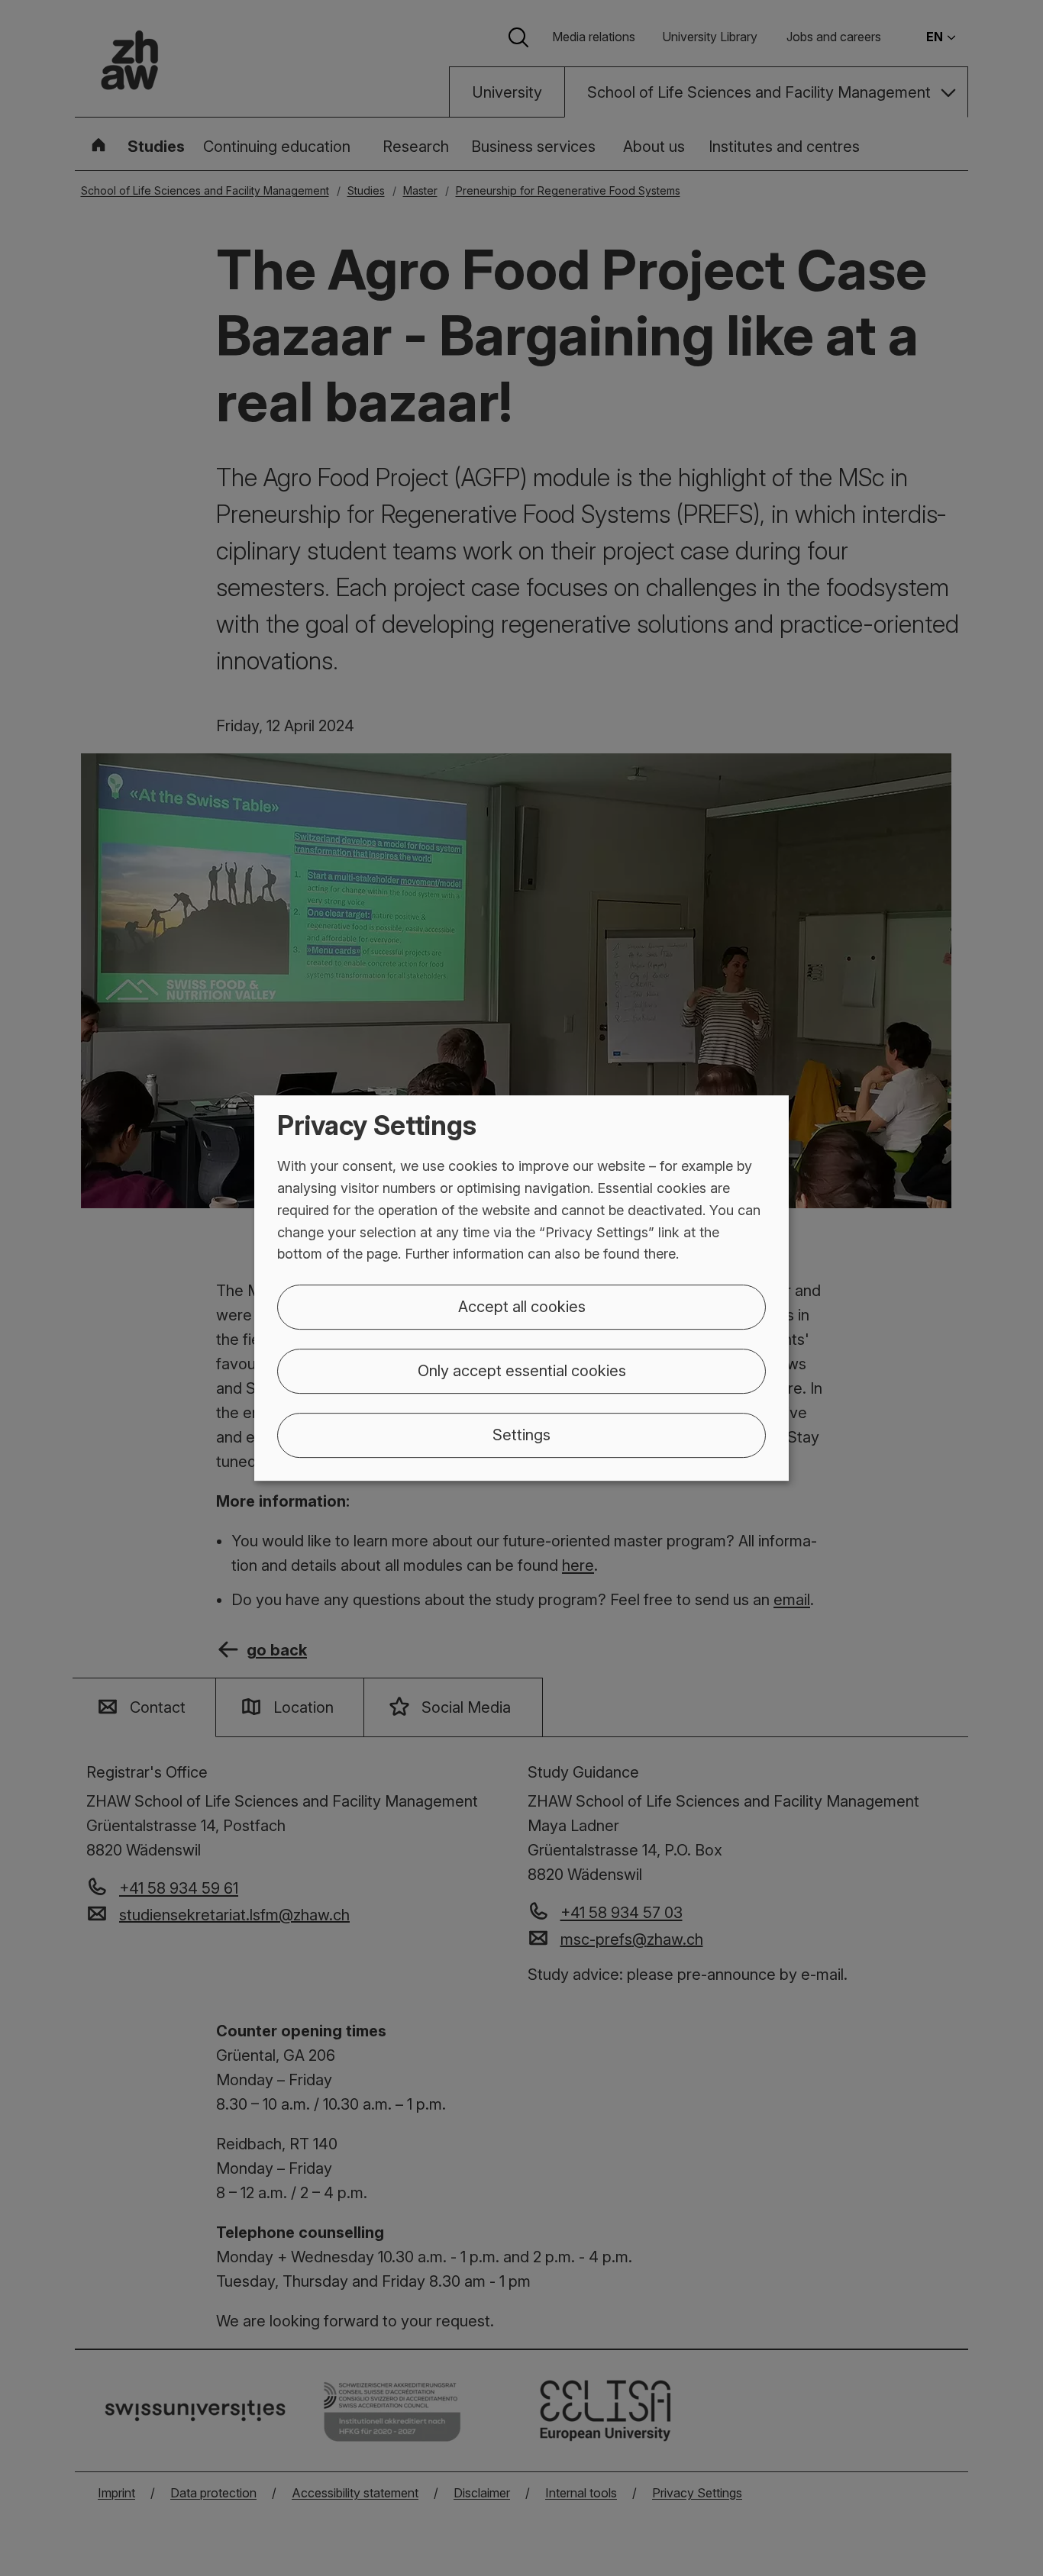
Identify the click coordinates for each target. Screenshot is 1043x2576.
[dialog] (521, 1288)
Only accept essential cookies (522, 1371)
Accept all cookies (522, 1307)
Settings (521, 1435)
